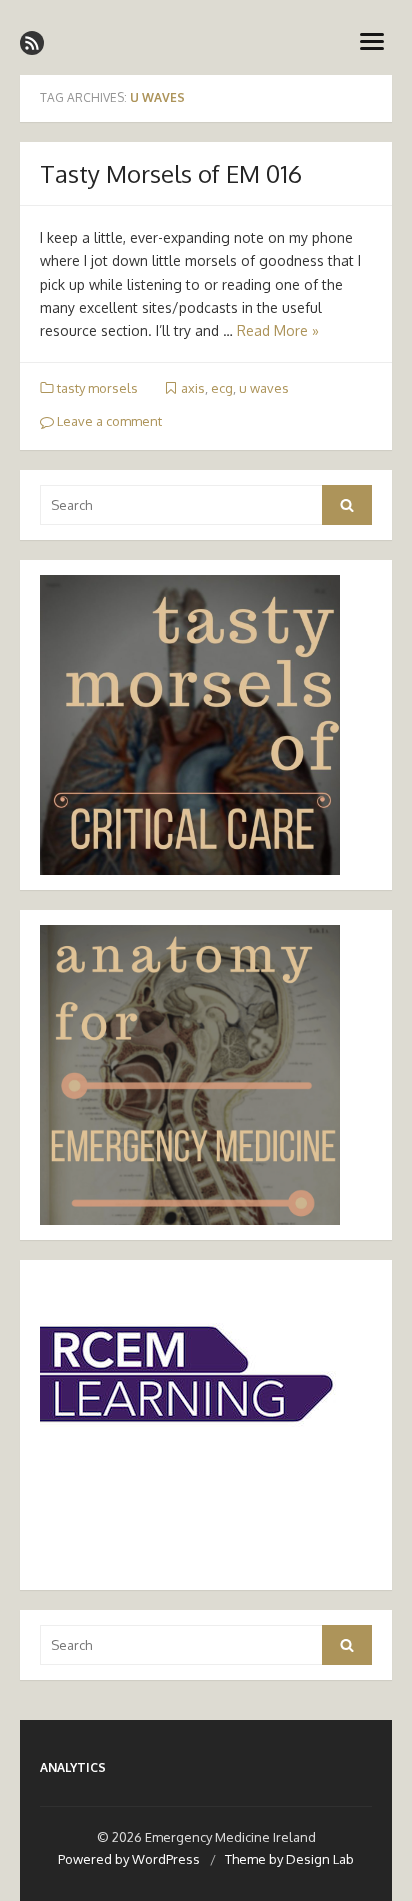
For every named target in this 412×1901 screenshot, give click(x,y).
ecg (222, 388)
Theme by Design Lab (289, 1859)
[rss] (32, 43)
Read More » (278, 330)
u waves (264, 388)
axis (193, 388)
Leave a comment (108, 421)
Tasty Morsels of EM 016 (171, 173)
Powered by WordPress (129, 1859)
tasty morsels (97, 388)
